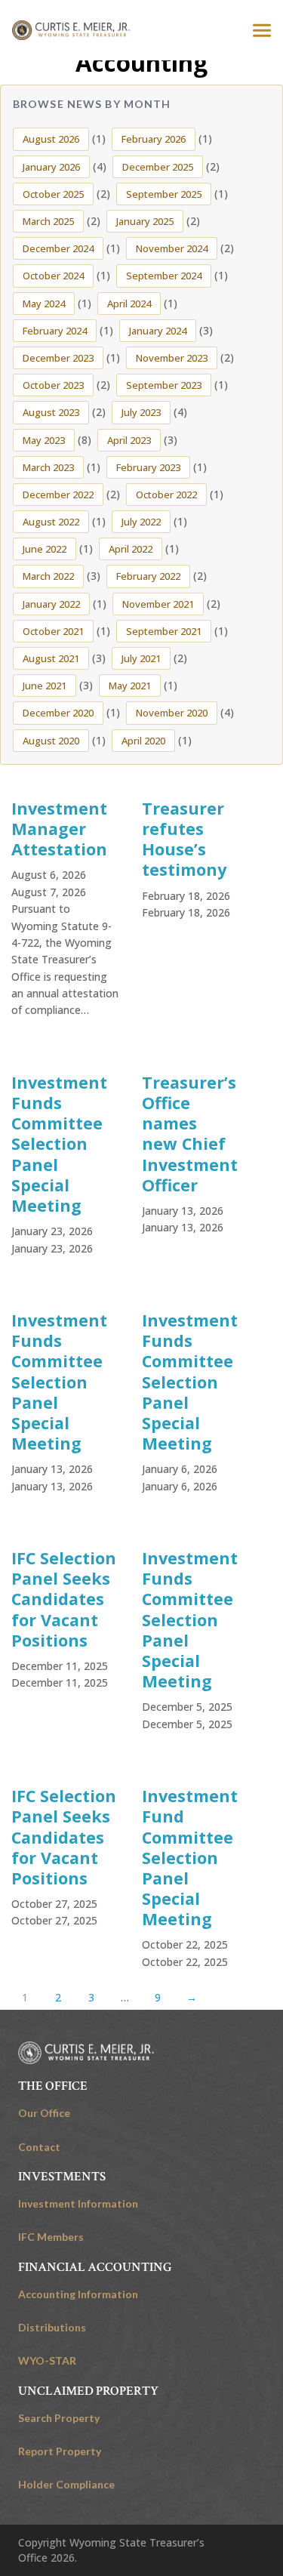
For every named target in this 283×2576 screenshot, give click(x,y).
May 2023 (44, 440)
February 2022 (148, 576)
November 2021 (158, 604)
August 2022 (51, 522)
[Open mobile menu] (262, 30)
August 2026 (51, 139)
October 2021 (53, 631)
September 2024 (164, 276)
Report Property (60, 2451)
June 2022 (45, 549)
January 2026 (51, 167)
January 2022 (51, 604)
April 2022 (131, 549)
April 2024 (129, 304)
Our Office (44, 2113)
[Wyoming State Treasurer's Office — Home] (71, 30)
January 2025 (145, 221)
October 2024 (53, 276)
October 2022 (166, 495)
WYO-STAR (47, 2360)
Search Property (59, 2418)
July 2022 (141, 522)
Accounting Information (78, 2294)
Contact (39, 2147)
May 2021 (130, 686)
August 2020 (51, 741)
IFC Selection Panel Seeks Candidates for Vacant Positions (64, 1599)
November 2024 (172, 248)
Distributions (52, 2327)
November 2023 (172, 358)
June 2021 (45, 686)
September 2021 (164, 631)
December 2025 (158, 167)
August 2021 (51, 658)
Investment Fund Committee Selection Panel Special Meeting (190, 1857)
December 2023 (58, 358)
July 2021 (141, 658)
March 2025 (48, 221)
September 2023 (164, 385)
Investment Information (78, 2203)
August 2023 (51, 412)
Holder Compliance (66, 2484)
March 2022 (48, 576)
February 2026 (154, 139)
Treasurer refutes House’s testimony (184, 839)
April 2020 (143, 741)
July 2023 (141, 412)
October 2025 (53, 194)
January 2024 (158, 331)
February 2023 (148, 467)
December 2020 (58, 713)
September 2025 (164, 194)
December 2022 (58, 495)
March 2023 (48, 467)
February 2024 (55, 331)
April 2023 (129, 440)
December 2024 (58, 248)
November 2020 (172, 713)
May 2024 (44, 304)
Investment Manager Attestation (59, 829)
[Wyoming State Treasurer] (86, 2053)
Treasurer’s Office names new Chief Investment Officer (190, 1134)
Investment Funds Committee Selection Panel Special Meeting (59, 1144)
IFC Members (51, 2237)
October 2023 (53, 385)
